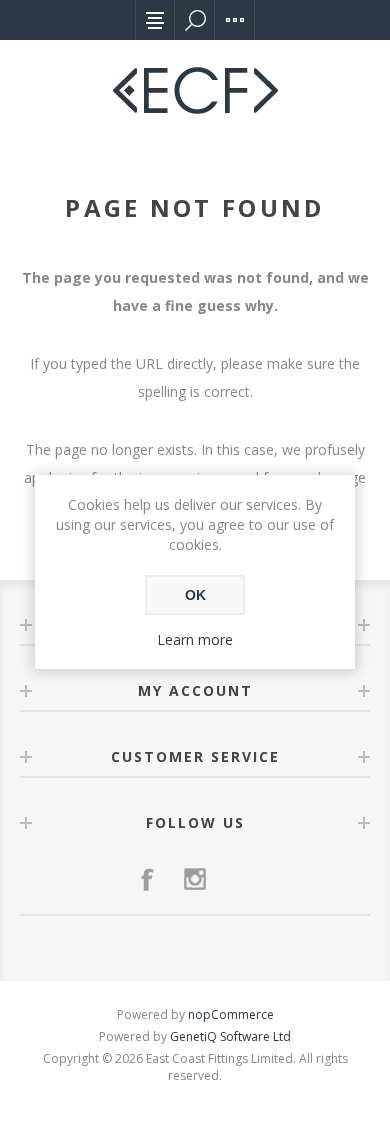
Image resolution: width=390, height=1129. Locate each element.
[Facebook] (147, 879)
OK (195, 595)
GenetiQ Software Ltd (230, 1036)
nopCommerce (231, 1014)
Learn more (195, 639)
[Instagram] (195, 879)
